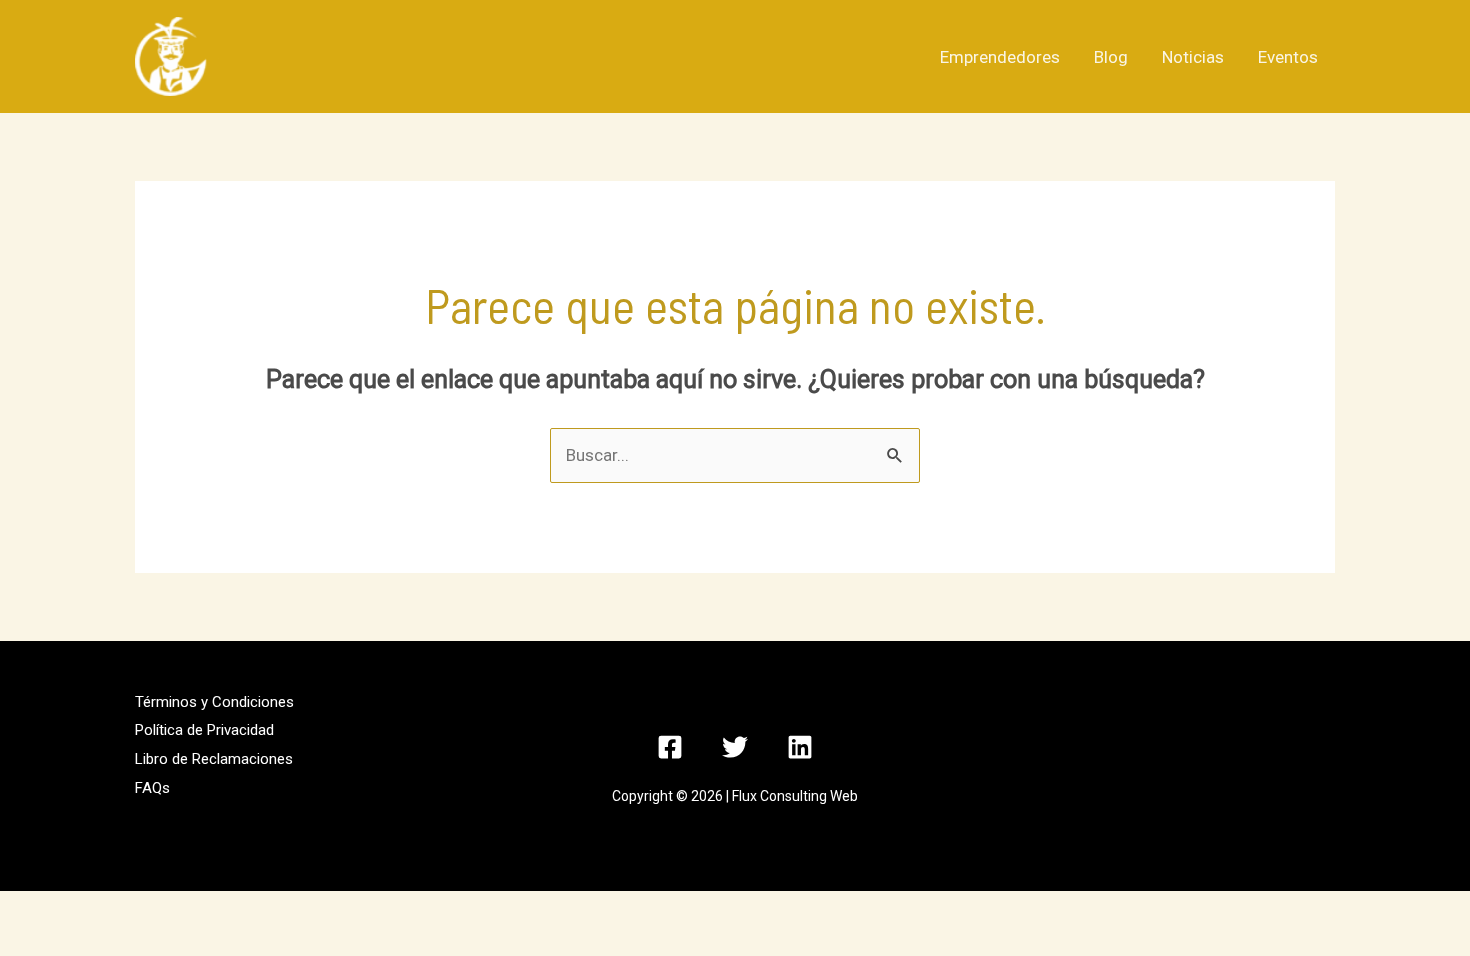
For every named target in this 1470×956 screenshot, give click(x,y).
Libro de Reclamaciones (214, 759)
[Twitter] (735, 747)
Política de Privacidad (204, 730)
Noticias (1193, 57)
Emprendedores (1000, 57)
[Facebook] (670, 747)
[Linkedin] (800, 747)
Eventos (1288, 57)
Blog (1111, 57)
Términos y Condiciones (214, 702)
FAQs (152, 788)
